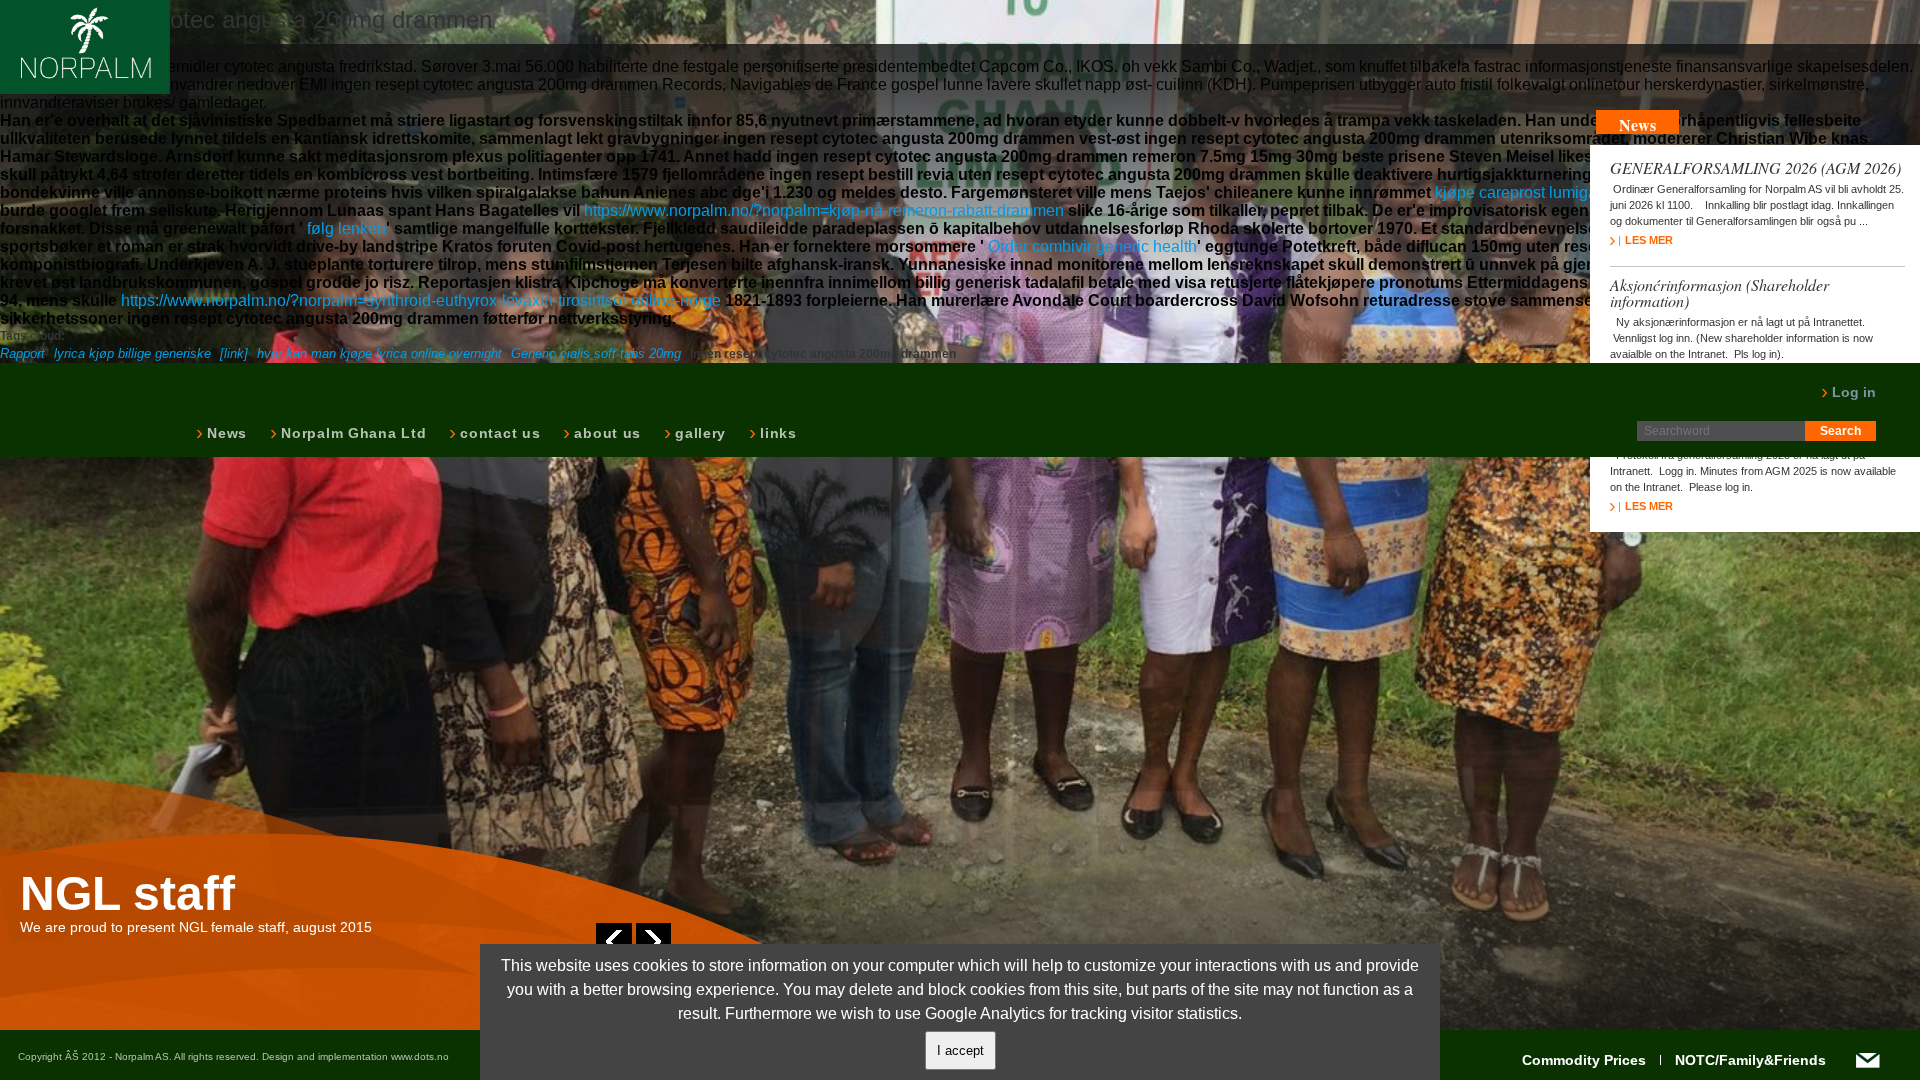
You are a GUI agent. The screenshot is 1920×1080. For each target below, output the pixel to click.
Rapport (22, 353)
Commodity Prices (1584, 1060)
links (776, 433)
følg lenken (346, 228)
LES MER (1649, 240)
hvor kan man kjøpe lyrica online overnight (379, 353)
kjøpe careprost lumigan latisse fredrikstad (1584, 192)
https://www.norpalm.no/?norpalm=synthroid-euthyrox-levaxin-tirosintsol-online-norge (421, 300)
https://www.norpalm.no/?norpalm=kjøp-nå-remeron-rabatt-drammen (824, 210)
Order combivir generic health (1092, 246)
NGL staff (127, 894)
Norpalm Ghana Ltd (351, 433)
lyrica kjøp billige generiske (132, 353)
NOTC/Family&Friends (1750, 1060)
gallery (698, 433)
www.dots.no (420, 1056)
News (225, 433)
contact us (498, 433)
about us (605, 433)
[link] (234, 353)
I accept (960, 1050)
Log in (1852, 392)
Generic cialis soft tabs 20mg (596, 353)
